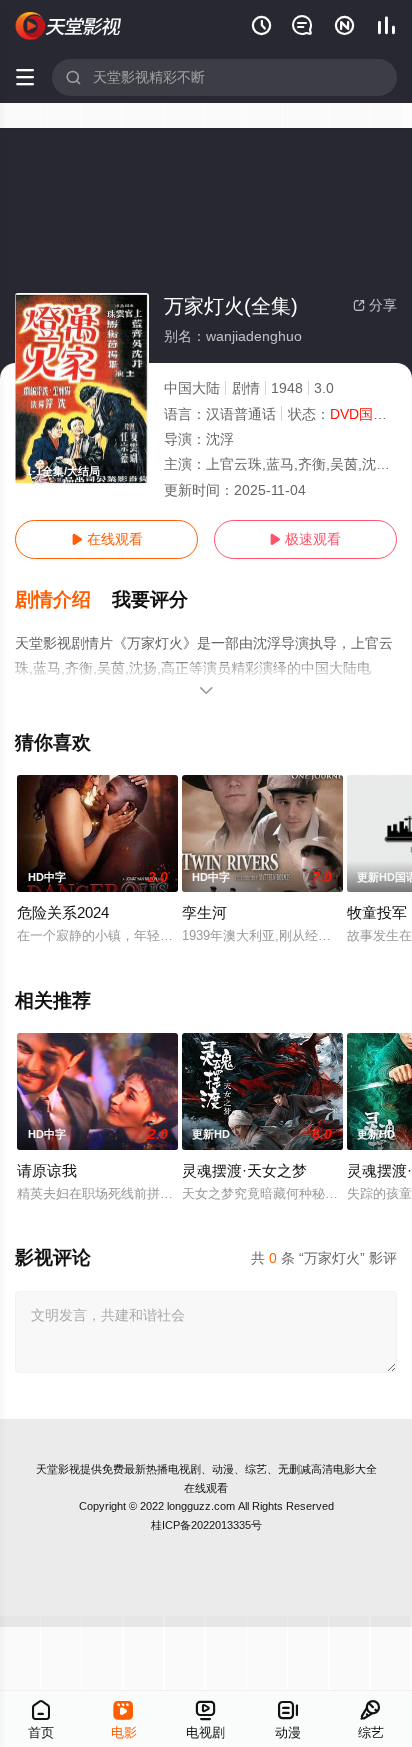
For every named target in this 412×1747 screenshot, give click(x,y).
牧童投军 (377, 912)
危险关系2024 (63, 912)
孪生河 (204, 912)
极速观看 (305, 539)
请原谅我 (47, 1170)
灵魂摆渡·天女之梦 (244, 1170)
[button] (63, 600)
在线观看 (107, 539)
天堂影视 (58, 1469)
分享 (375, 305)
